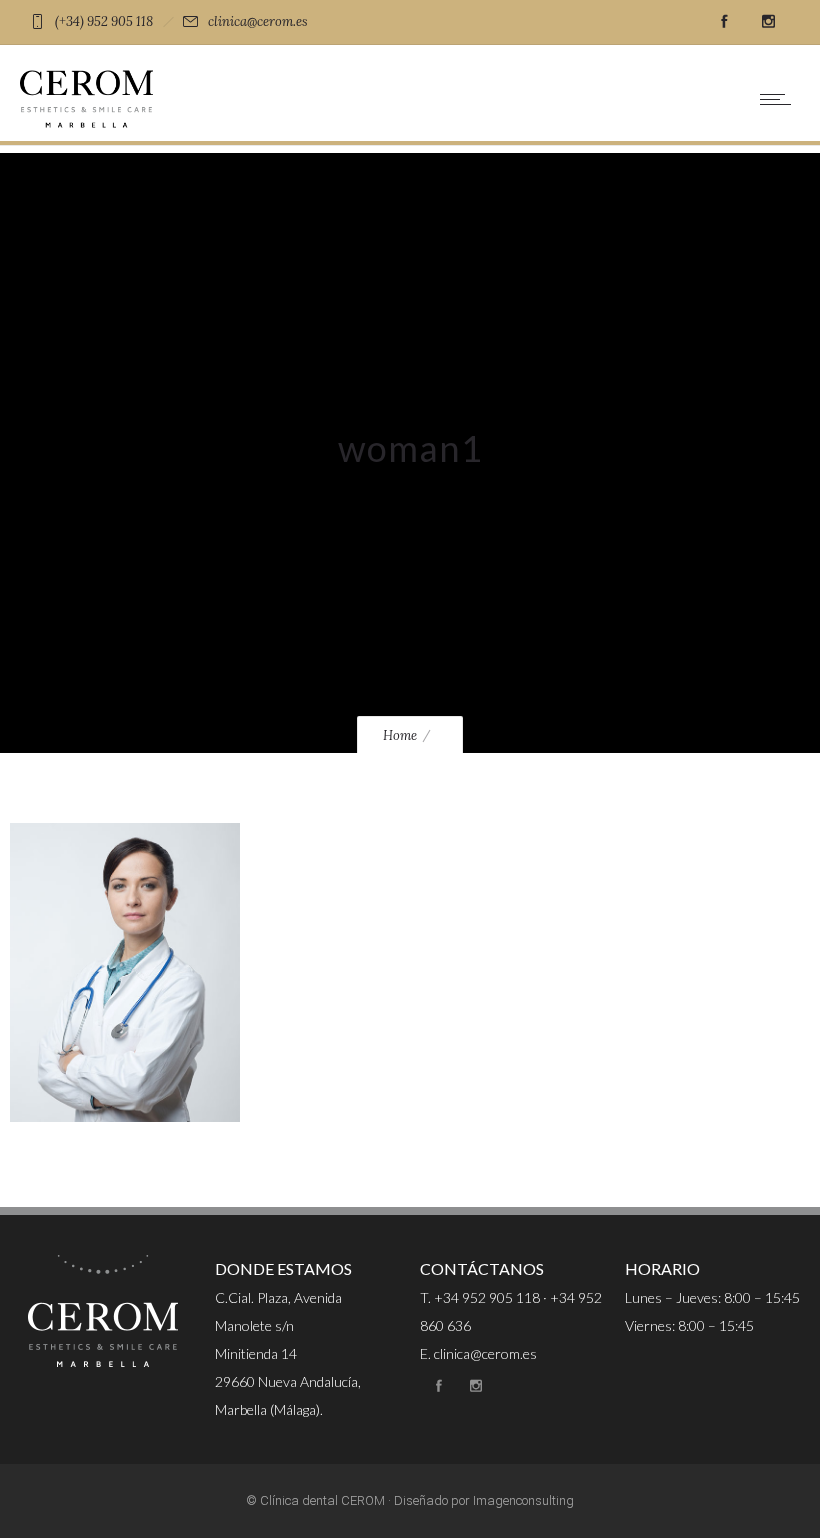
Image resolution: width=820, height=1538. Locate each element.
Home (400, 735)
